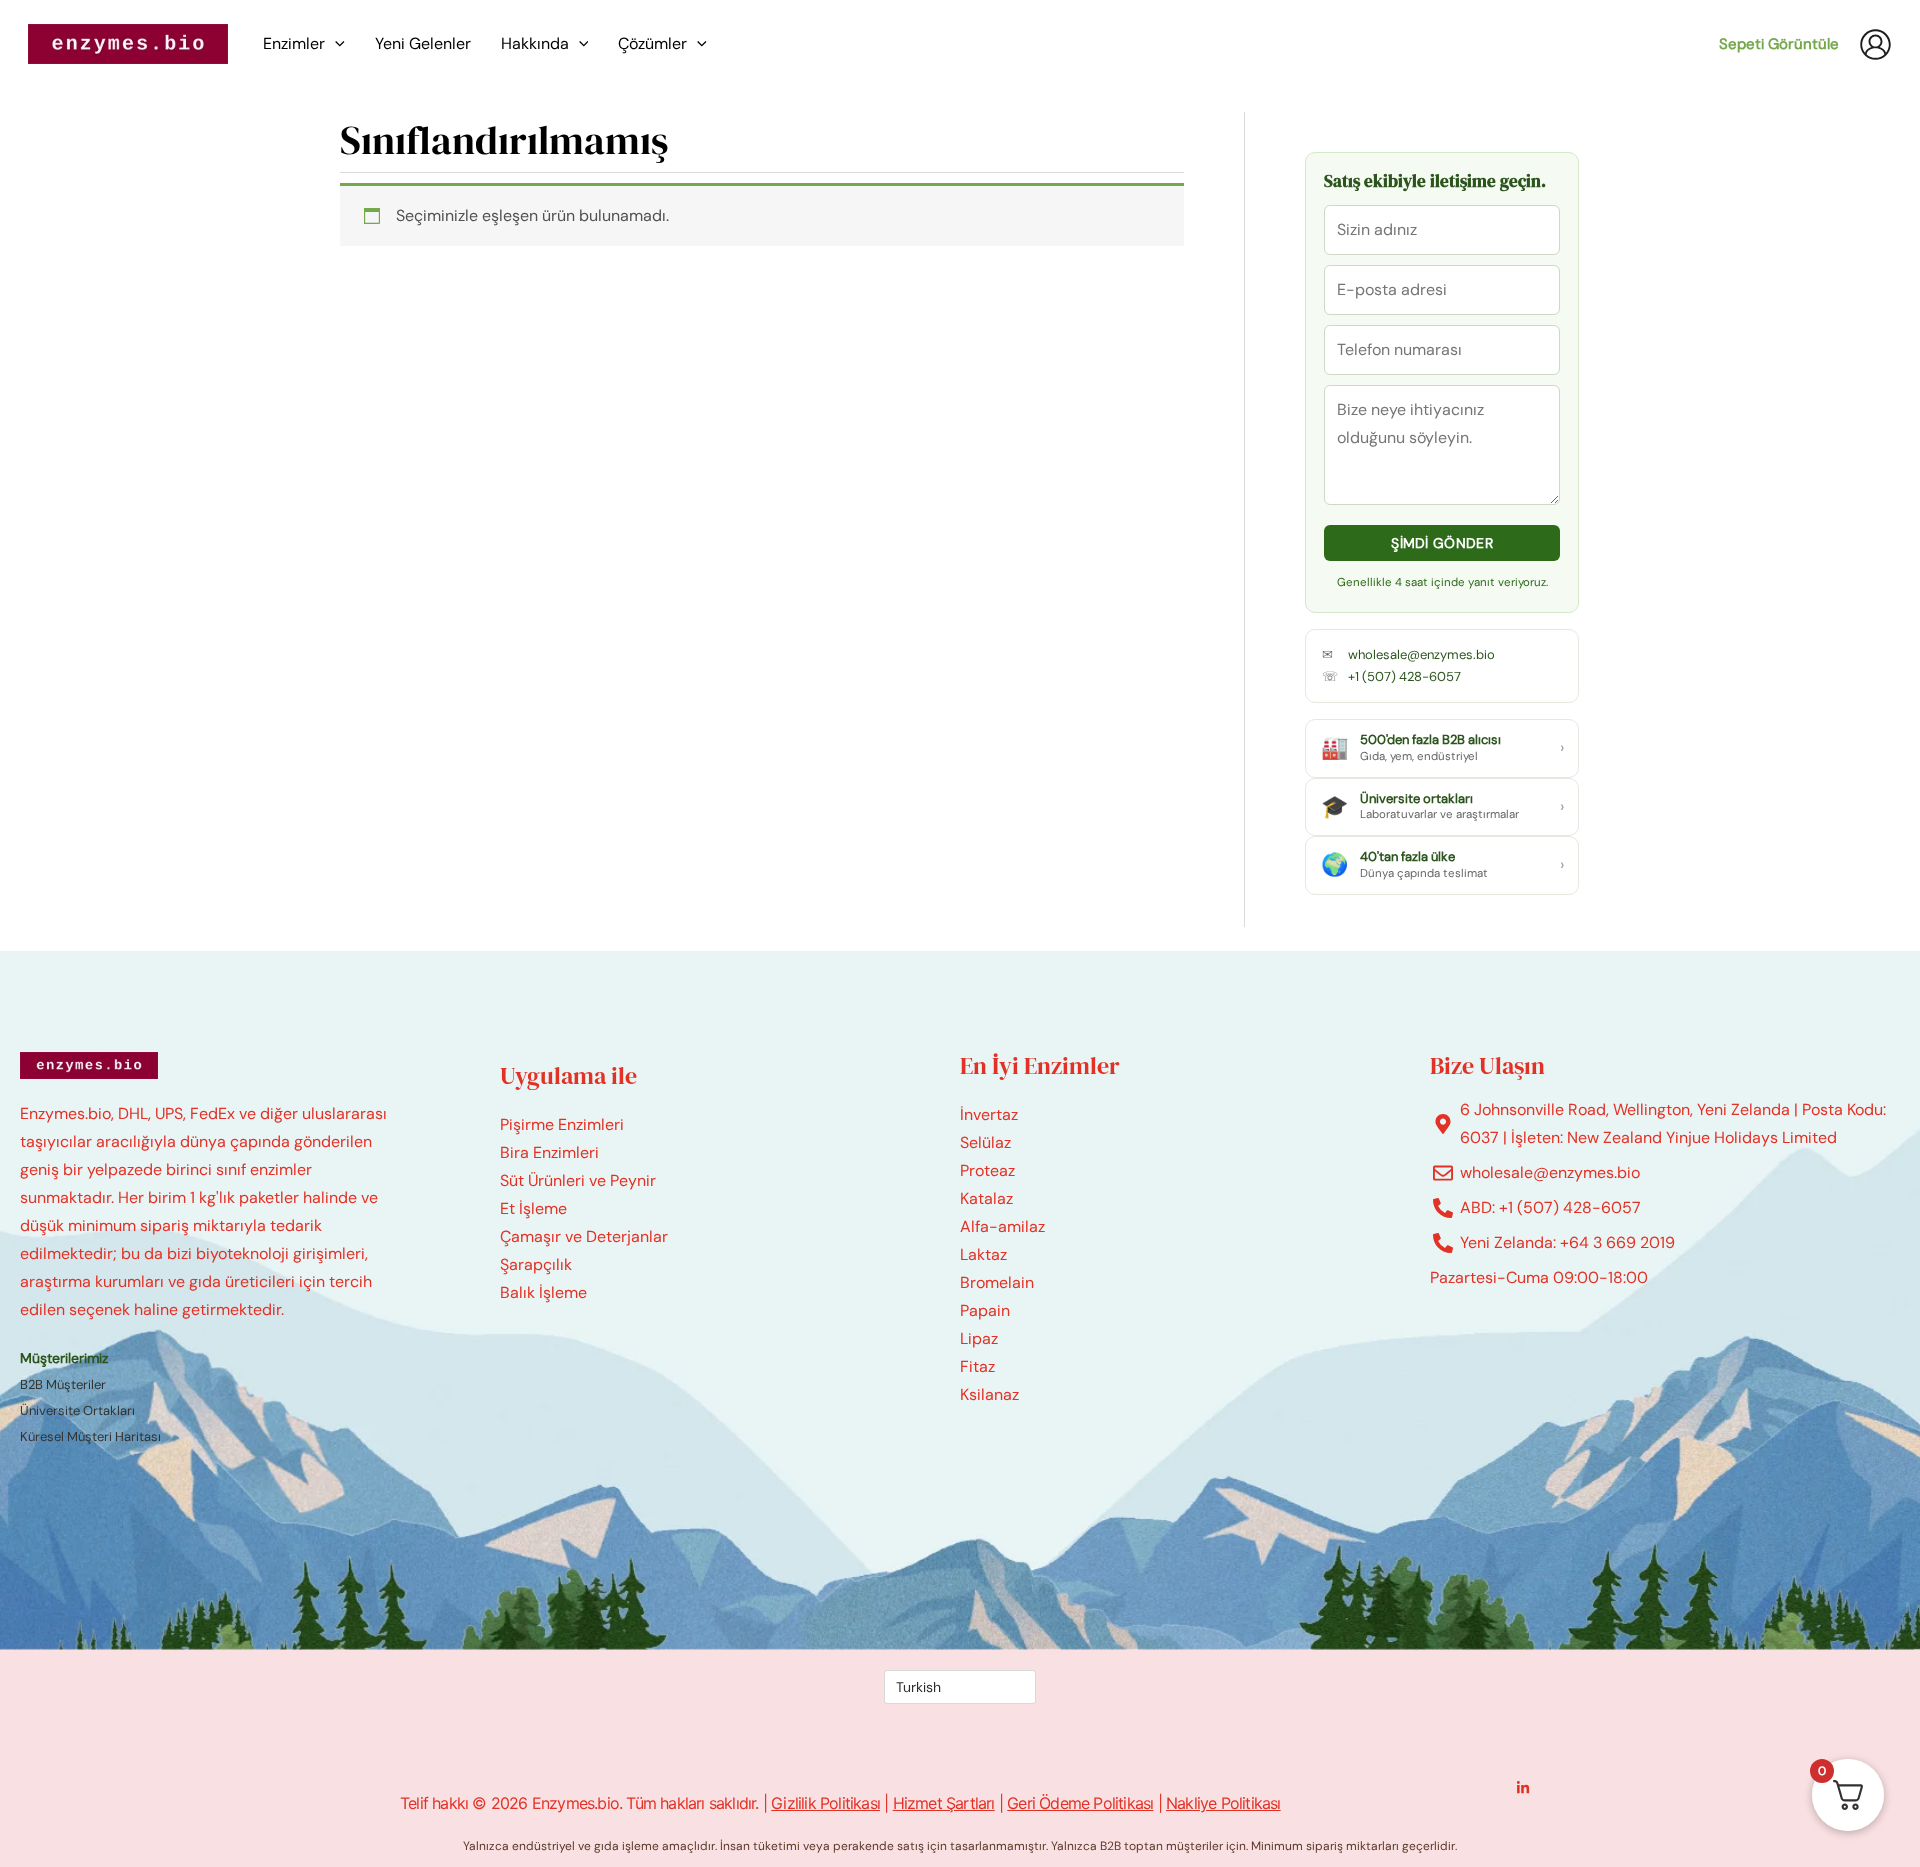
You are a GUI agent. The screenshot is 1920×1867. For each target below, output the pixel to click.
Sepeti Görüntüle (1779, 44)
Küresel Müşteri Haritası (90, 1436)
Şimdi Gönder (1442, 543)
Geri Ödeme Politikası (1080, 1803)
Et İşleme (533, 1208)
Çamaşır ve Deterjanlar (584, 1236)
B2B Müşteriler (63, 1384)
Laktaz (983, 1254)
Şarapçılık (536, 1264)
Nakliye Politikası (1223, 1803)
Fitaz (977, 1366)
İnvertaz (989, 1114)
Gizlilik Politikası (825, 1803)
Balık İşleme (543, 1292)
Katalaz (986, 1198)
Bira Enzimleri (549, 1152)
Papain (985, 1310)
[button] (335, 44)
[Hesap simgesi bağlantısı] (1875, 44)
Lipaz (979, 1338)
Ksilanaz (989, 1394)
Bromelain (997, 1282)
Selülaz (985, 1142)
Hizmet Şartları (944, 1803)
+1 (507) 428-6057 (1404, 676)
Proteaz (987, 1170)
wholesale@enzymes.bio (1421, 654)
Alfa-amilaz (1002, 1226)
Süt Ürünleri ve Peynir (578, 1180)
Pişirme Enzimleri (562, 1124)
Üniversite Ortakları (77, 1410)
